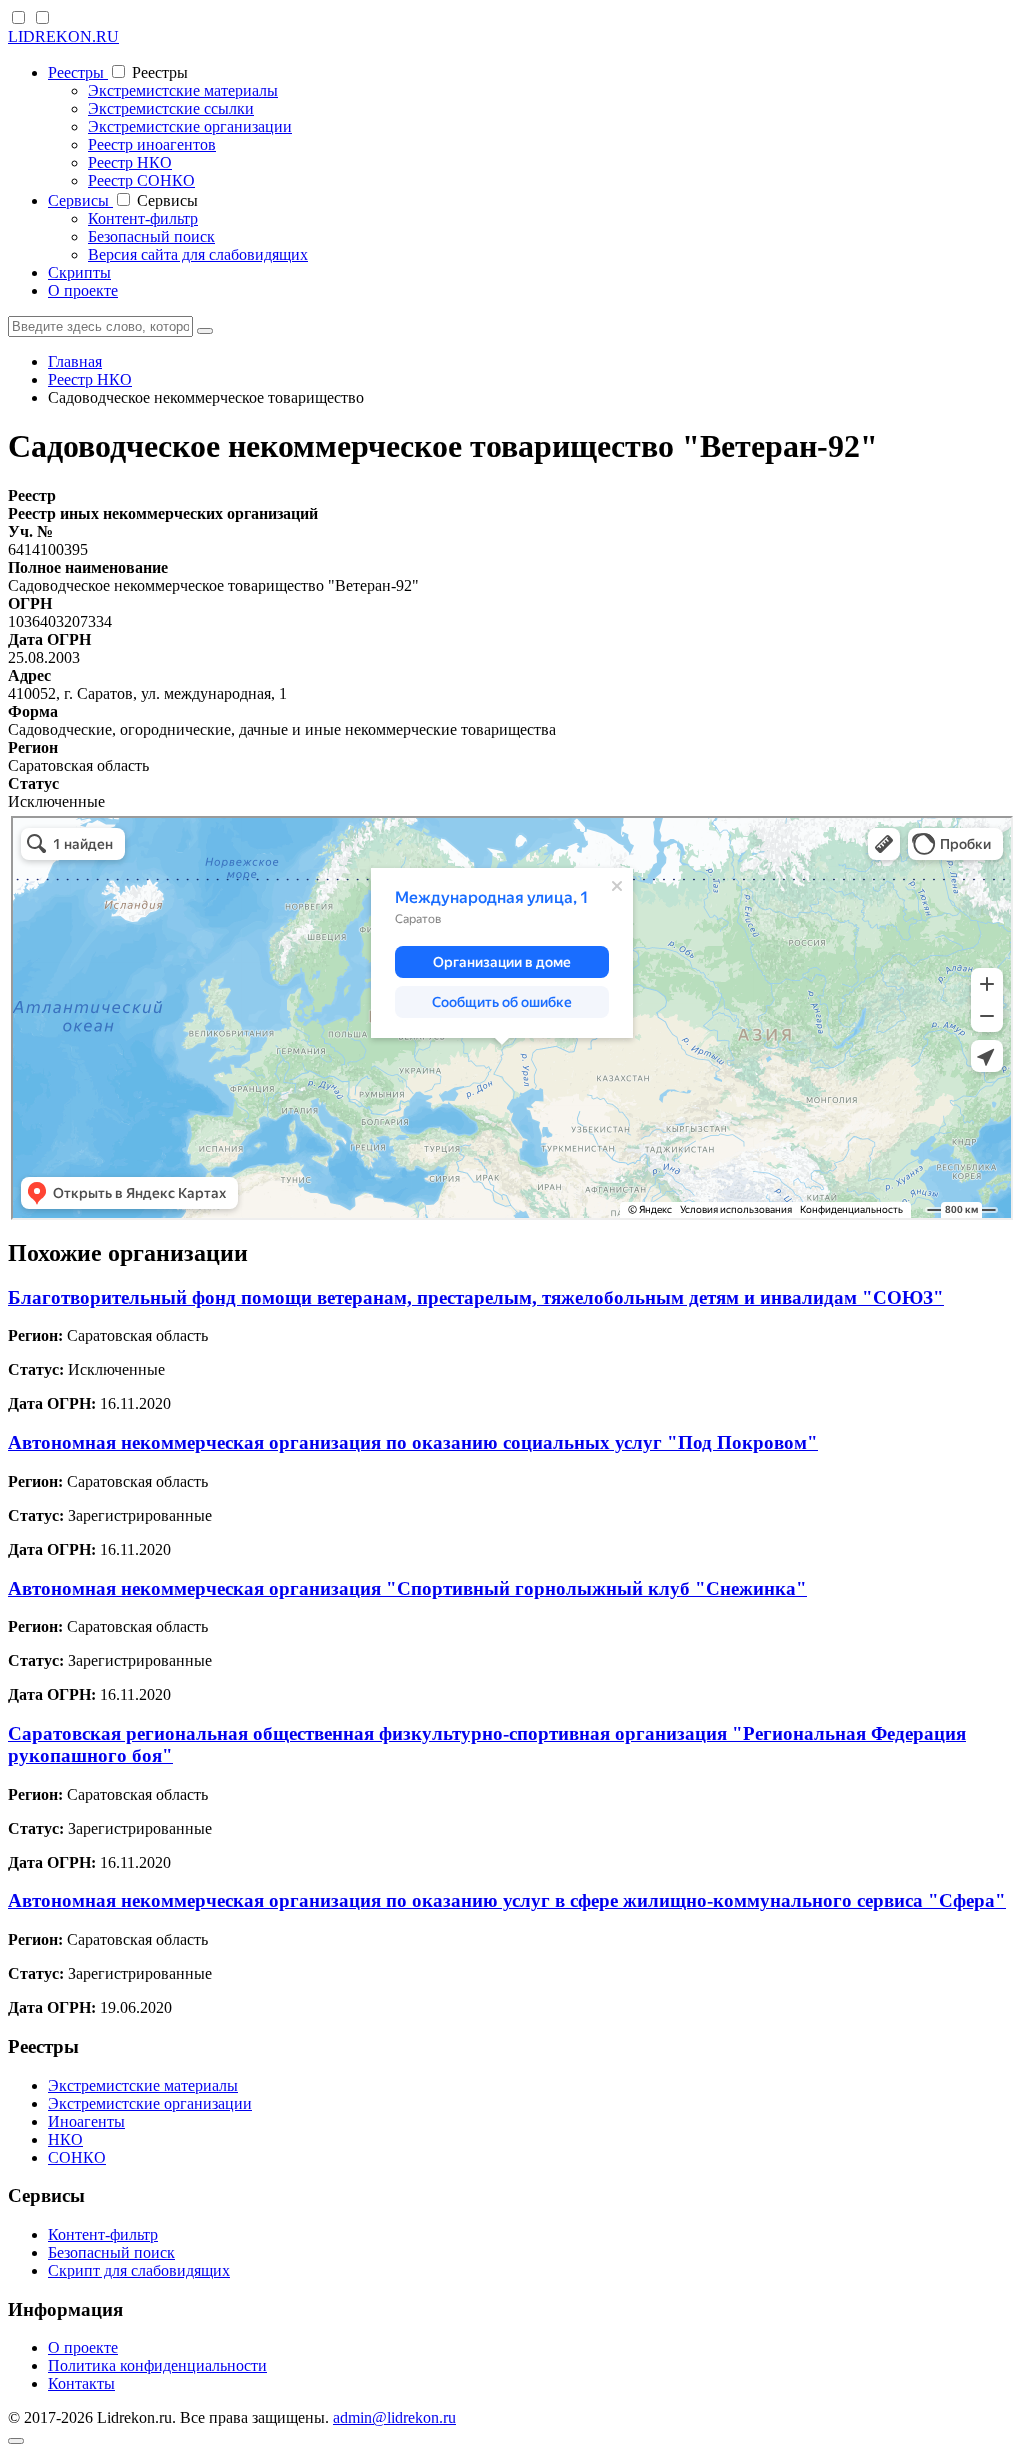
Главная (75, 361)
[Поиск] (205, 331)
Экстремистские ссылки (171, 108)
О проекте (83, 290)
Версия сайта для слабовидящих (198, 254)
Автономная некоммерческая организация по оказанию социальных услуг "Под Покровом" (413, 1442)
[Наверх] (16, 2441)
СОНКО (77, 2157)
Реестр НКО (130, 162)
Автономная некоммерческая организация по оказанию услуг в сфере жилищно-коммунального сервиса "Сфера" (507, 1900)
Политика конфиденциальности (157, 2365)
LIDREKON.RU (63, 36)
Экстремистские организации (190, 126)
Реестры (78, 72)
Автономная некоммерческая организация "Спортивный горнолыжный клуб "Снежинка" (407, 1588)
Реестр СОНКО (141, 180)
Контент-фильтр (143, 218)
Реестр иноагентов (152, 144)
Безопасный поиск (151, 236)
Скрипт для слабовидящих (139, 2270)
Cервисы (80, 200)
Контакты (81, 2383)
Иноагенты (86, 2121)
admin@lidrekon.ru (394, 2417)
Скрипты (79, 272)
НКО (65, 2139)
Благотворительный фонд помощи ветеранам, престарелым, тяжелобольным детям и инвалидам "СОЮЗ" (476, 1297)
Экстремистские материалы (183, 90)
